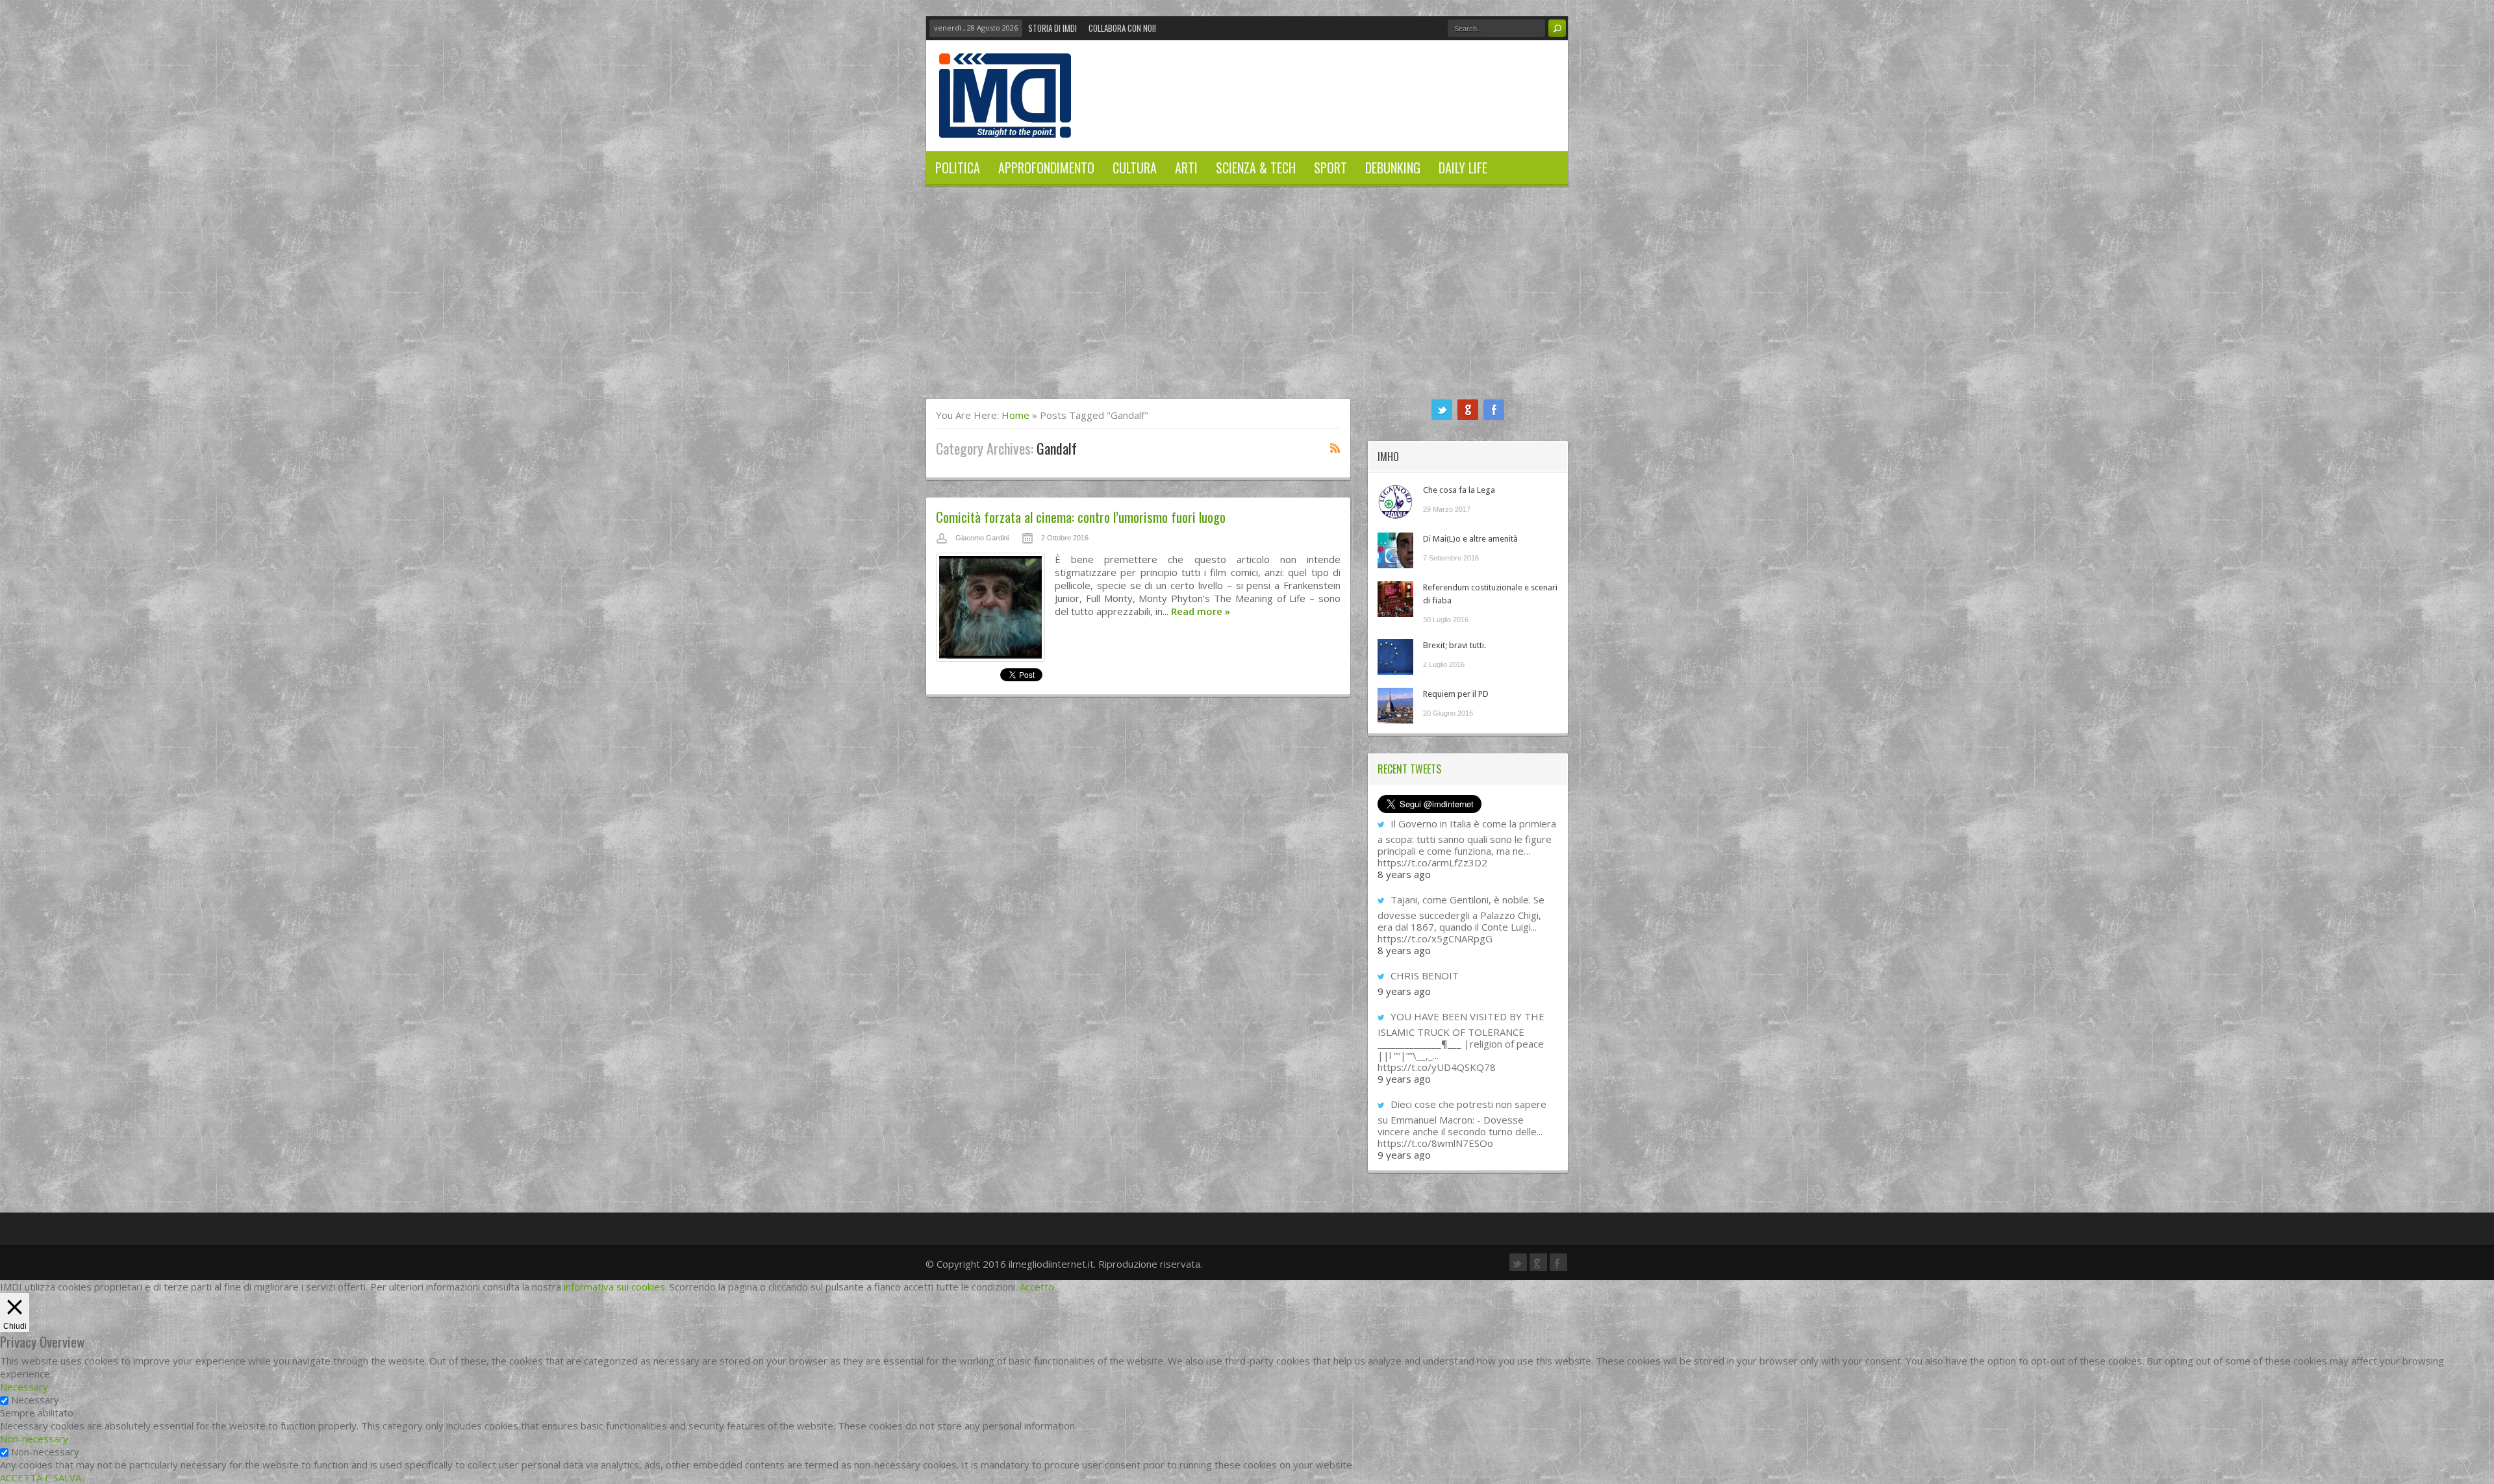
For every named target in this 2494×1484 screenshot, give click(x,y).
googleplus (1468, 410)
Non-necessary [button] (34, 1439)
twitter (1442, 410)
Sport (1330, 168)
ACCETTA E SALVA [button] (41, 1478)
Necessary (35, 1400)
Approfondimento (1046, 168)
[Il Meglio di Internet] (1005, 124)
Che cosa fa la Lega (1459, 490)
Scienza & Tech (1256, 168)
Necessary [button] (24, 1387)
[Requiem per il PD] (1395, 706)
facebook (1494, 410)
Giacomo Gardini (982, 538)
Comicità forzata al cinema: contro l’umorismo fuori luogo (1081, 517)
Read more (1201, 611)
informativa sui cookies (614, 1287)
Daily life (1463, 168)
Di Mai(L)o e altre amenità (1470, 539)
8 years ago (1404, 874)
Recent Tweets (1409, 769)
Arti (1186, 168)
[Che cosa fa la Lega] (1395, 502)
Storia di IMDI (1052, 28)
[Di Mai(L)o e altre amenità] (1395, 550)
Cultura (1135, 168)
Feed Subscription (1335, 447)
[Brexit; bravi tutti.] (1395, 657)
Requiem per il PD (1456, 694)
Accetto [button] (1037, 1287)
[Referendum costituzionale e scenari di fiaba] (1395, 599)
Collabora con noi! (1122, 28)
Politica (958, 168)
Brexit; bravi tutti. (1455, 645)
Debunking (1393, 168)
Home (1015, 415)
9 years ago (1404, 991)
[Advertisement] (1247, 301)
